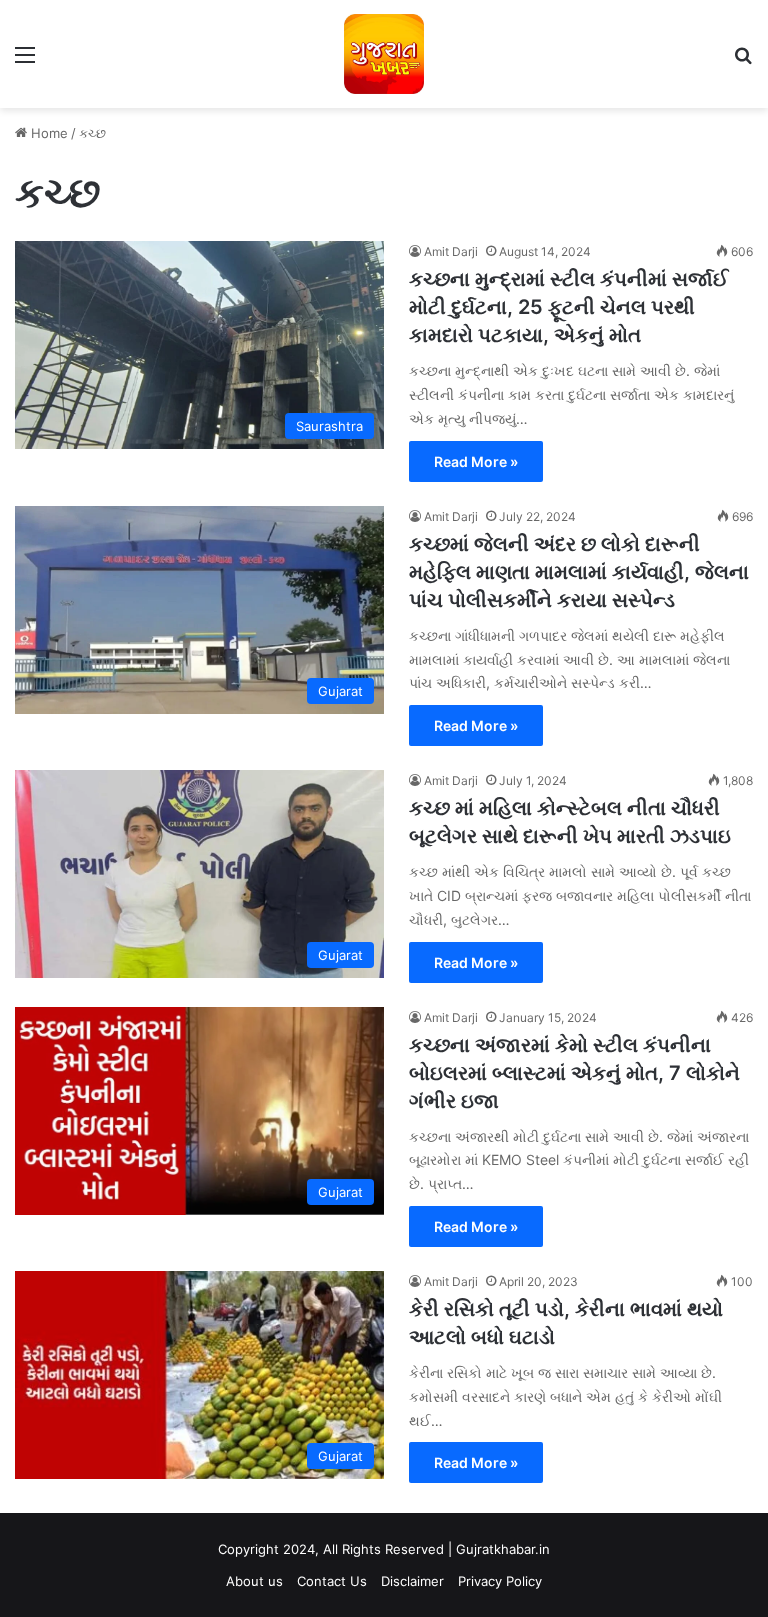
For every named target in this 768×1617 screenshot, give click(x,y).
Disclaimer (412, 1581)
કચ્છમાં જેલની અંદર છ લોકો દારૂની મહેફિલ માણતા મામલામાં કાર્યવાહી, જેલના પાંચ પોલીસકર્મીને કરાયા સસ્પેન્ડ (579, 572)
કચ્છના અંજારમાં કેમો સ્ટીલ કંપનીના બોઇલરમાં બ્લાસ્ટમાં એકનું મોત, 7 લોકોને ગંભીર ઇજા (574, 1073)
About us (254, 1581)
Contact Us (332, 1581)
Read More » (476, 461)
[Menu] (25, 61)
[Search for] (743, 61)
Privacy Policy (500, 1581)
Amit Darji (451, 251)
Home (47, 133)
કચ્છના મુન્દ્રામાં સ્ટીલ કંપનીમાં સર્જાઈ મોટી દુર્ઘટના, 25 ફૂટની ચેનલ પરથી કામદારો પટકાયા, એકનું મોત (568, 307)
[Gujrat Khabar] (384, 54)
